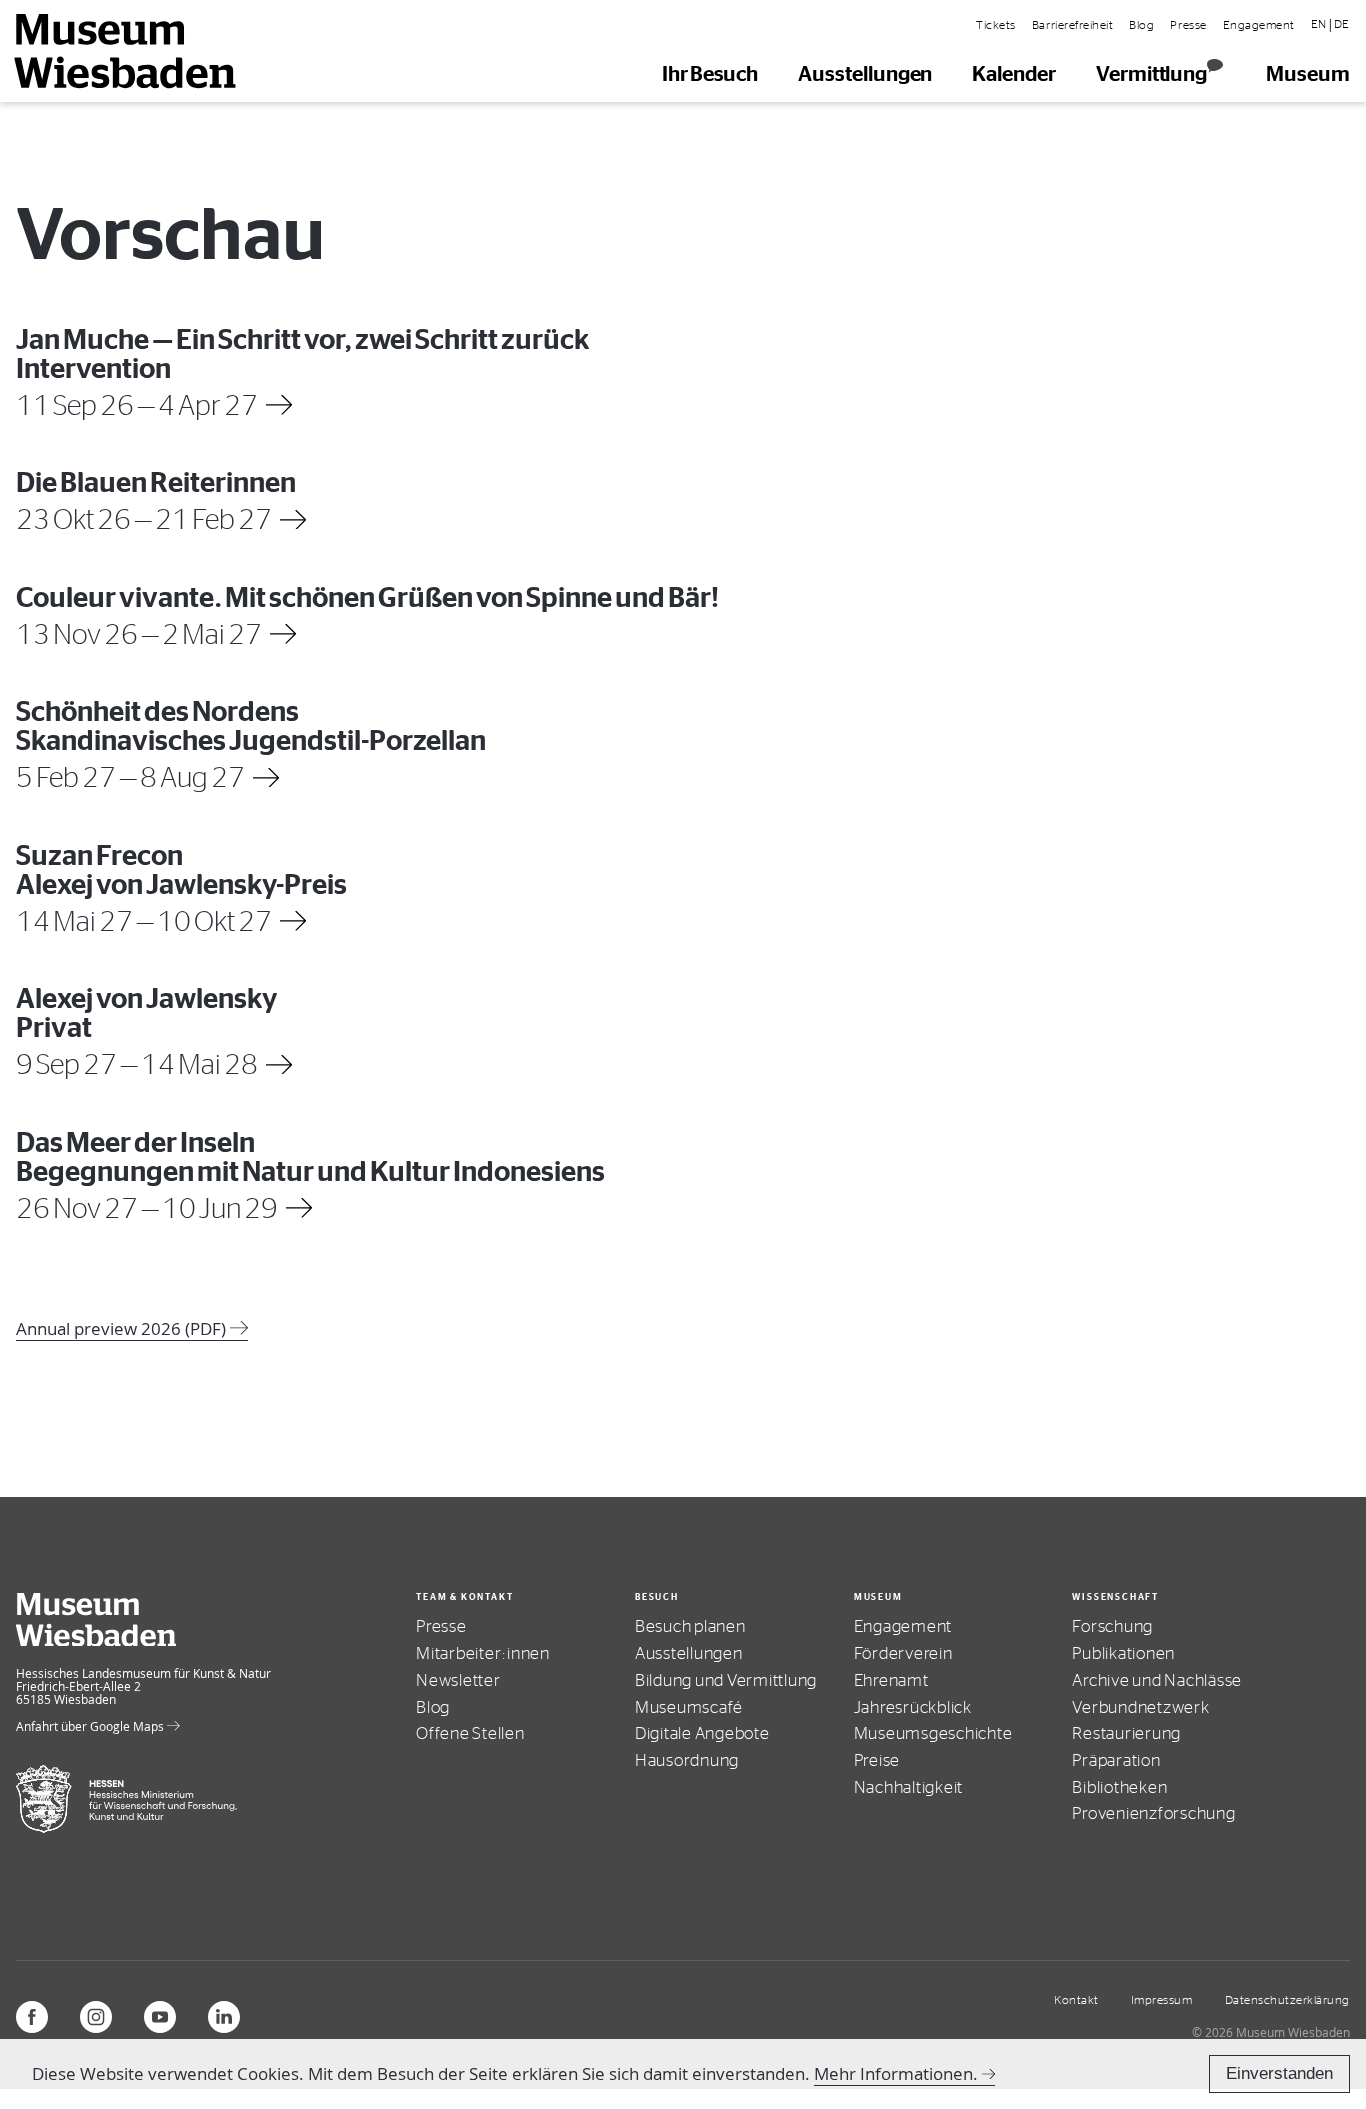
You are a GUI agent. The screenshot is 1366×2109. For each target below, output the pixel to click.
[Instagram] (96, 2017)
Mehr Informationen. (896, 2073)
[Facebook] (32, 2017)
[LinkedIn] (224, 2017)
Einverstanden (1279, 2073)
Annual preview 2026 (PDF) (123, 1328)
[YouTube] (160, 2017)
